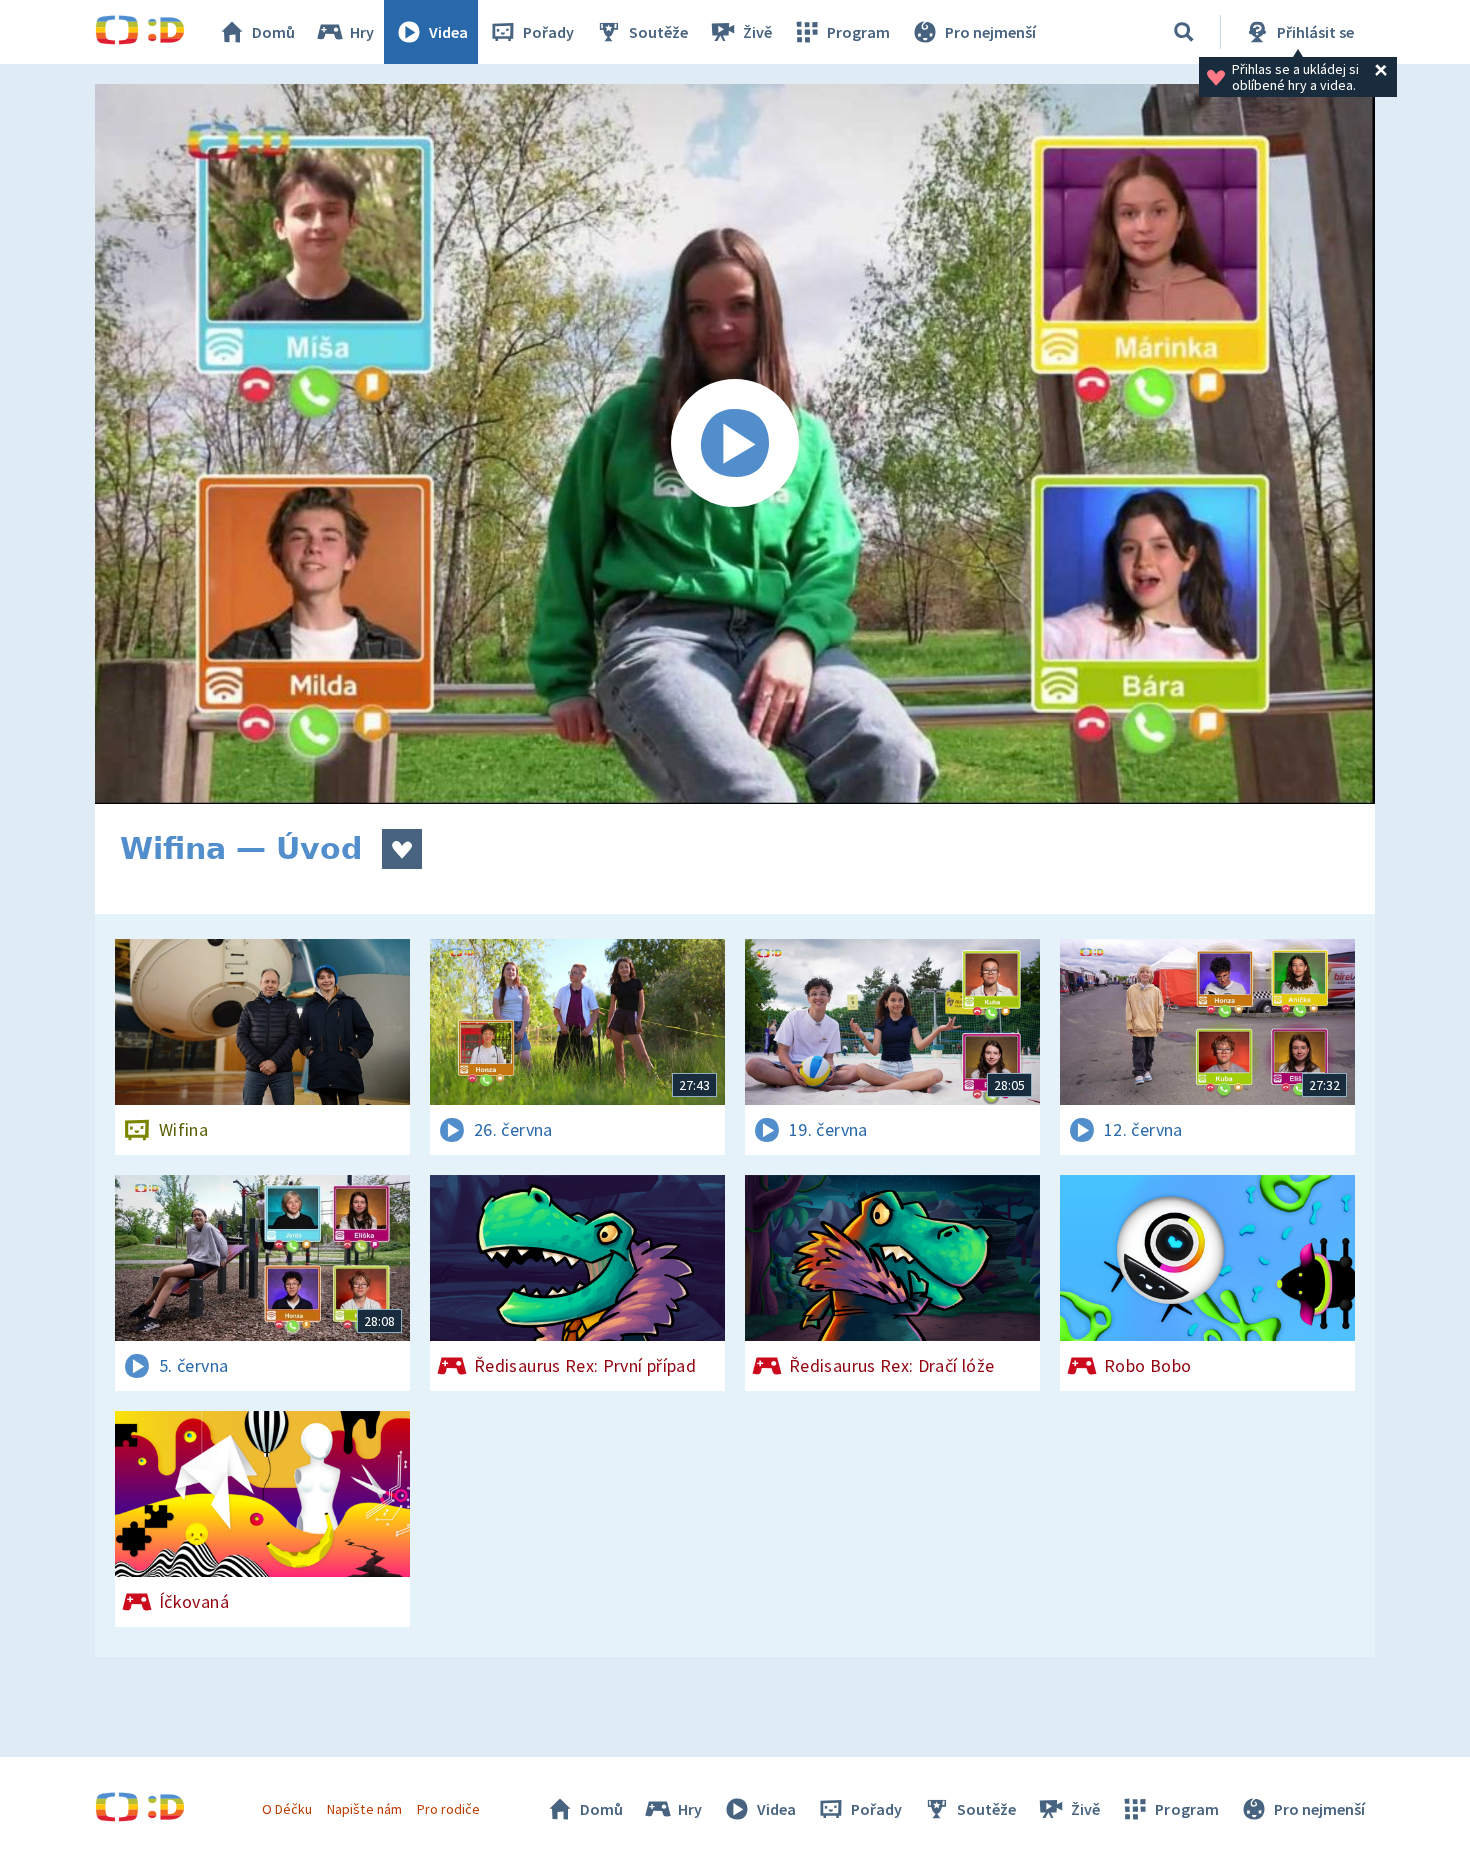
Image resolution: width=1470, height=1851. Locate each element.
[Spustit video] (735, 444)
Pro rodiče (448, 1809)
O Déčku (287, 1809)
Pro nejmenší (990, 32)
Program (858, 32)
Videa (448, 32)
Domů (273, 32)
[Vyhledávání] (1184, 32)
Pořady (548, 32)
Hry (362, 32)
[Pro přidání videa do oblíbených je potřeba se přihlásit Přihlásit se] (402, 849)
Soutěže (658, 32)
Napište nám (364, 1809)
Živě (757, 32)
